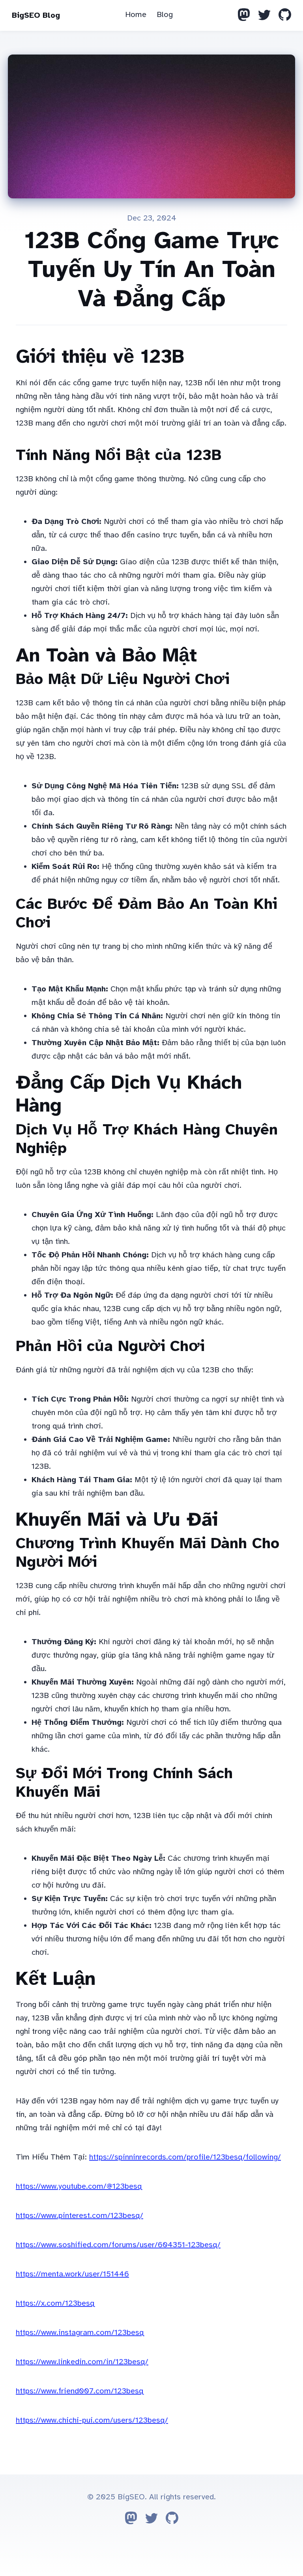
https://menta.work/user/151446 (72, 2274)
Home (136, 14)
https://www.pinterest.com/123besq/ (79, 2215)
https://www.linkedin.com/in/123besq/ (82, 2362)
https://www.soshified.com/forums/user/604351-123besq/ (118, 2245)
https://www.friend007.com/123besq (80, 2391)
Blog (165, 14)
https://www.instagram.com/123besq (80, 2332)
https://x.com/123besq (55, 2303)
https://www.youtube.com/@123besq (79, 2186)
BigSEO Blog (36, 15)
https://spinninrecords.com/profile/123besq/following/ (185, 2157)
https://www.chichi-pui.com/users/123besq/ (92, 2420)
